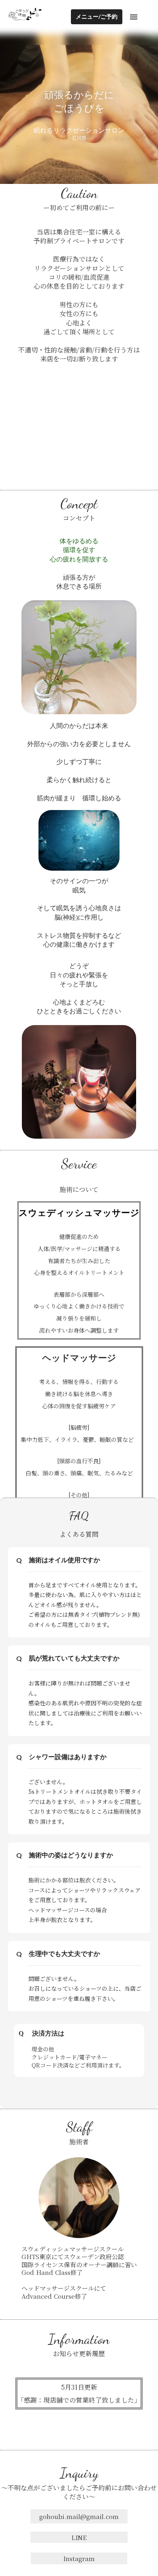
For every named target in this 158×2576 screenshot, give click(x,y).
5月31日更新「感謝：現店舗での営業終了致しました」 (79, 2394)
